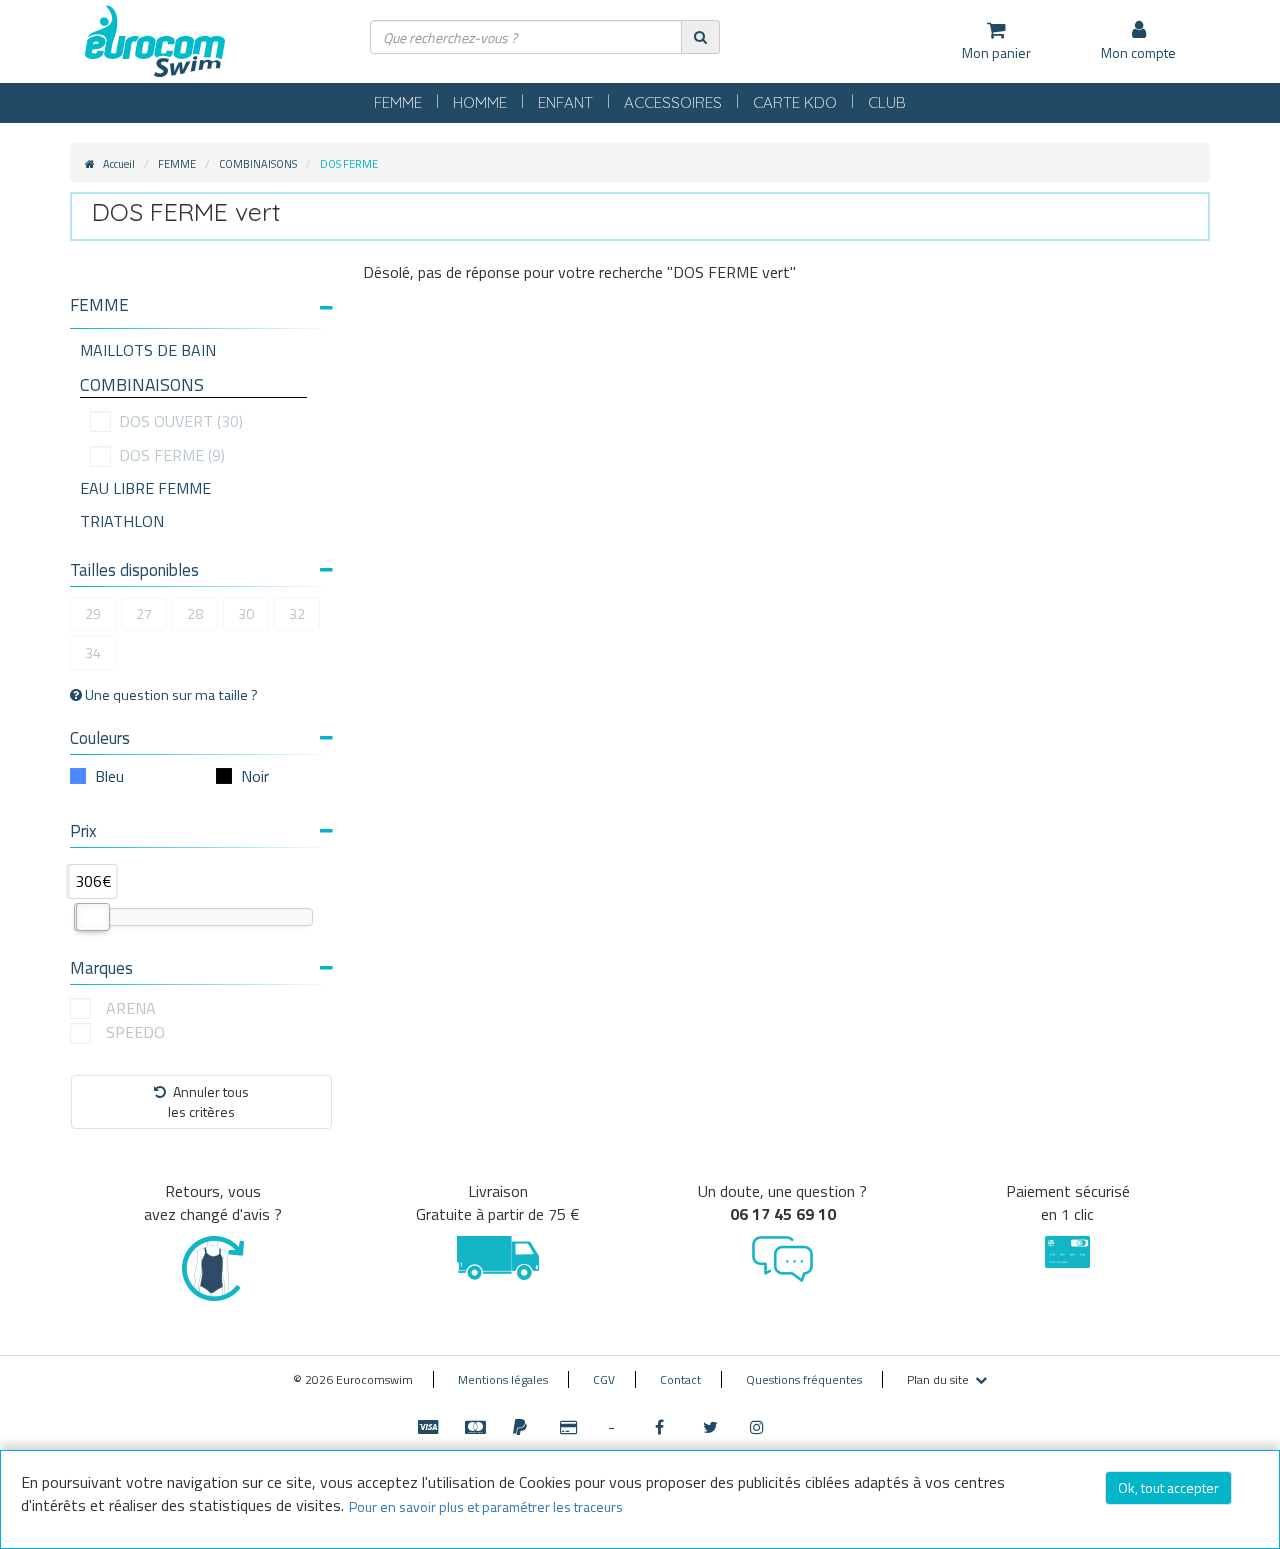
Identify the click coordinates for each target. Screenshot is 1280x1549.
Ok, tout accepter (1168, 1487)
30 (246, 613)
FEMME (398, 102)
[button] (201, 305)
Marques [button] (101, 968)
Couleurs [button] (100, 738)
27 (144, 613)
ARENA (131, 1008)
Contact (680, 1379)
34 (93, 652)
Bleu (109, 776)
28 (195, 613)
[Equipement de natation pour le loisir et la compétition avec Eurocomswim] (155, 42)
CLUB (887, 102)
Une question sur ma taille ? (170, 695)
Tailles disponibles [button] (134, 570)
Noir (255, 776)
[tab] (201, 313)
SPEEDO (135, 1032)
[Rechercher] (700, 36)
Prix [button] (83, 831)
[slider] (93, 917)
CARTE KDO (795, 102)
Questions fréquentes (804, 1379)
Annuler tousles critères (208, 1101)
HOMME (480, 102)
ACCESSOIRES (673, 102)
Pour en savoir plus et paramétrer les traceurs (486, 1506)
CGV (604, 1379)
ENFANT (565, 102)
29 (93, 613)
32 (297, 613)
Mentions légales (503, 1379)
